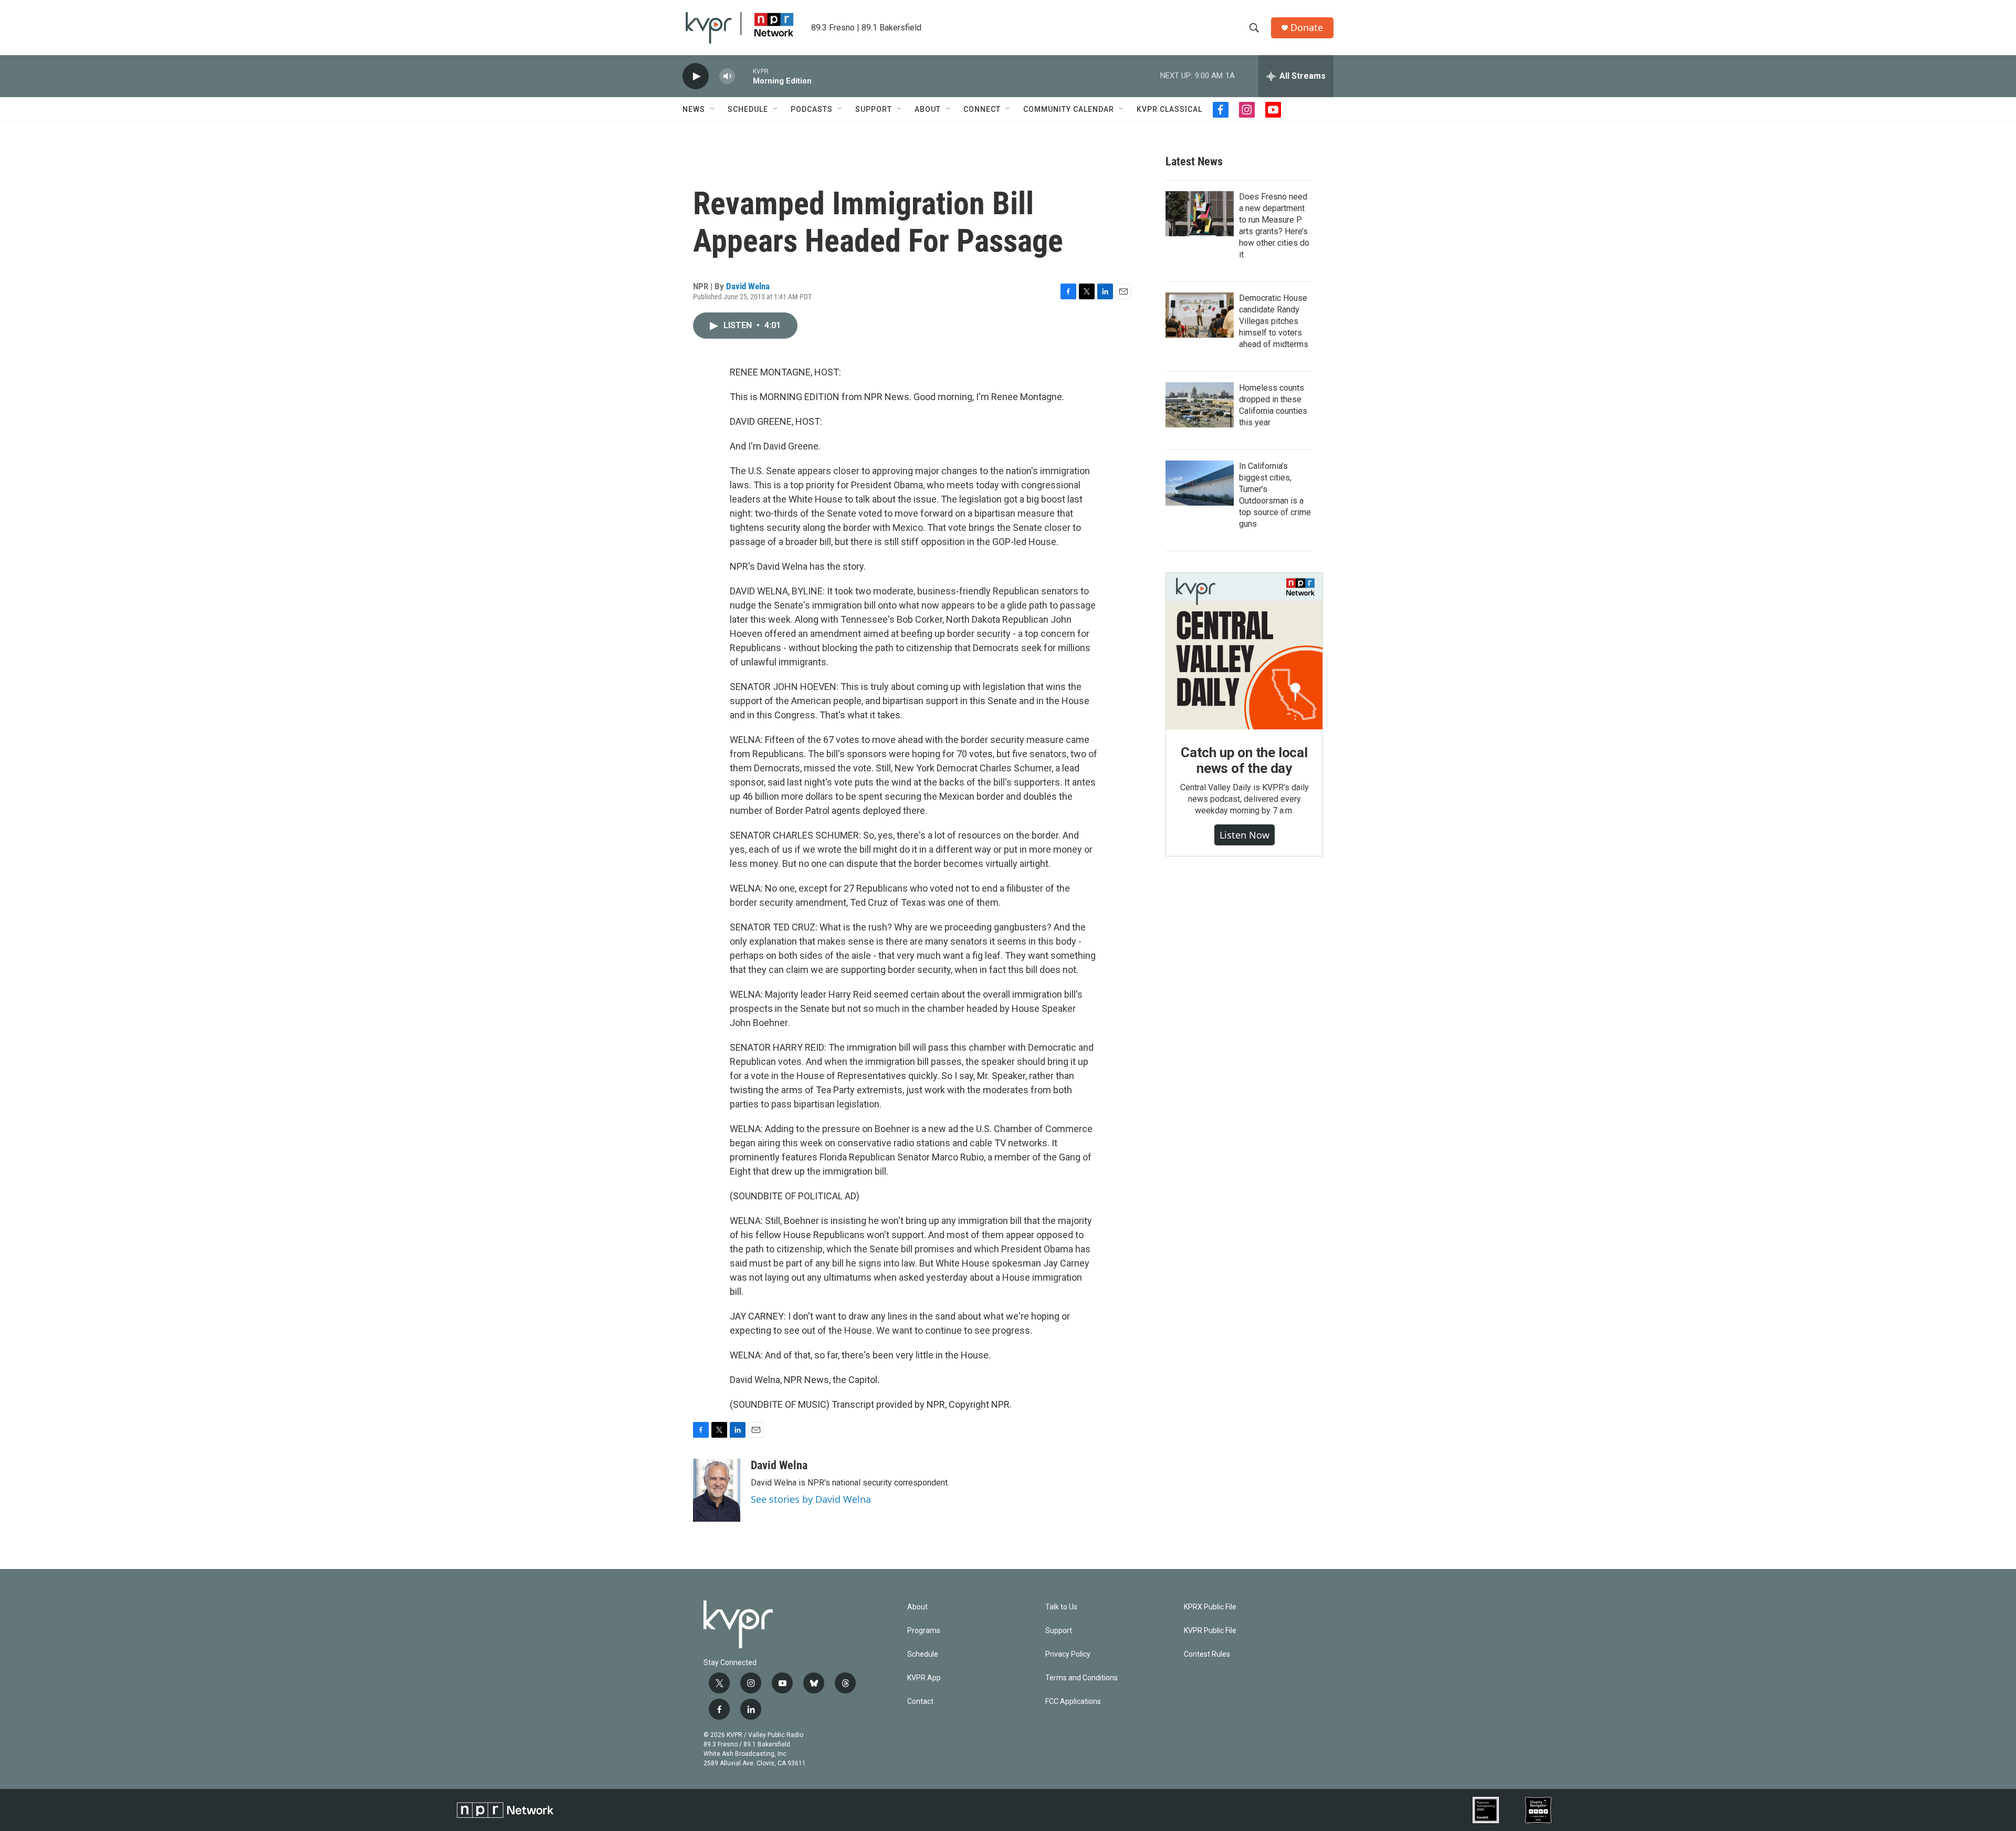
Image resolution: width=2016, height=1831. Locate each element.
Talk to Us (1061, 1607)
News (694, 109)
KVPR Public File (1210, 1631)
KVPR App (924, 1678)
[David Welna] (717, 1490)
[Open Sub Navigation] (713, 109)
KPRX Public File (1210, 1607)
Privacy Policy (1068, 1654)
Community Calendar (1069, 109)
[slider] (744, 76)
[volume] (727, 76)
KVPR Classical (1169, 109)
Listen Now (1245, 835)
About (928, 109)
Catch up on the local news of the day (1244, 760)
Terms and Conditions (1081, 1678)
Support (874, 109)
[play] (696, 76)
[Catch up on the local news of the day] (1244, 651)
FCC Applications (1073, 1702)
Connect (982, 109)
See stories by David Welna (811, 1499)
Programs (924, 1631)
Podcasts (812, 109)
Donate (1307, 28)
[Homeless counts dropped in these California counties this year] (1200, 405)
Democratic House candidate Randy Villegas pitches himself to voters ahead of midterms (1274, 321)
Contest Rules (1207, 1654)
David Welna (748, 286)
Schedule (748, 109)
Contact (920, 1702)
